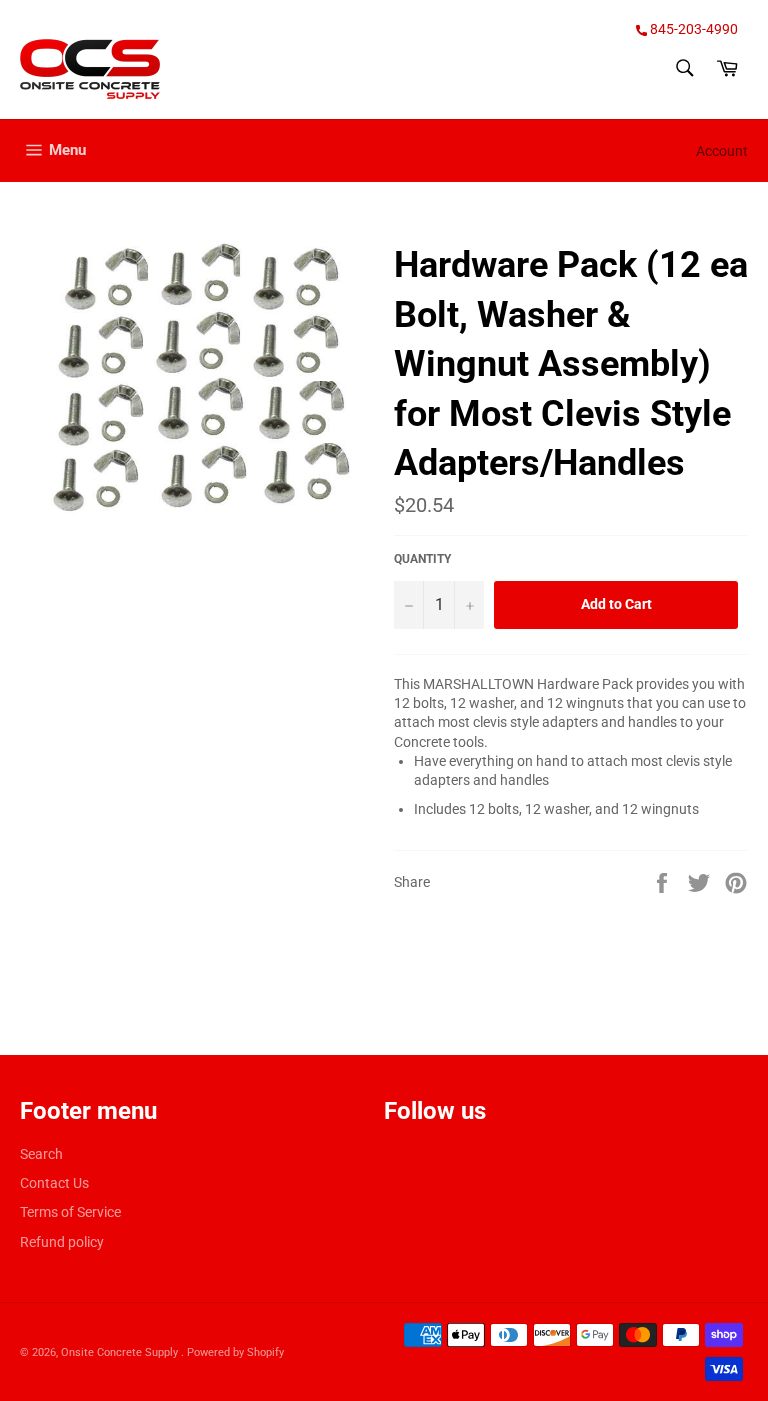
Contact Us (54, 1183)
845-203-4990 (692, 29)
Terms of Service (70, 1212)
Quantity (422, 559)
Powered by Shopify (235, 1352)
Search (41, 1154)
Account (722, 151)
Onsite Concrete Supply (121, 1352)
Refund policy (62, 1242)
